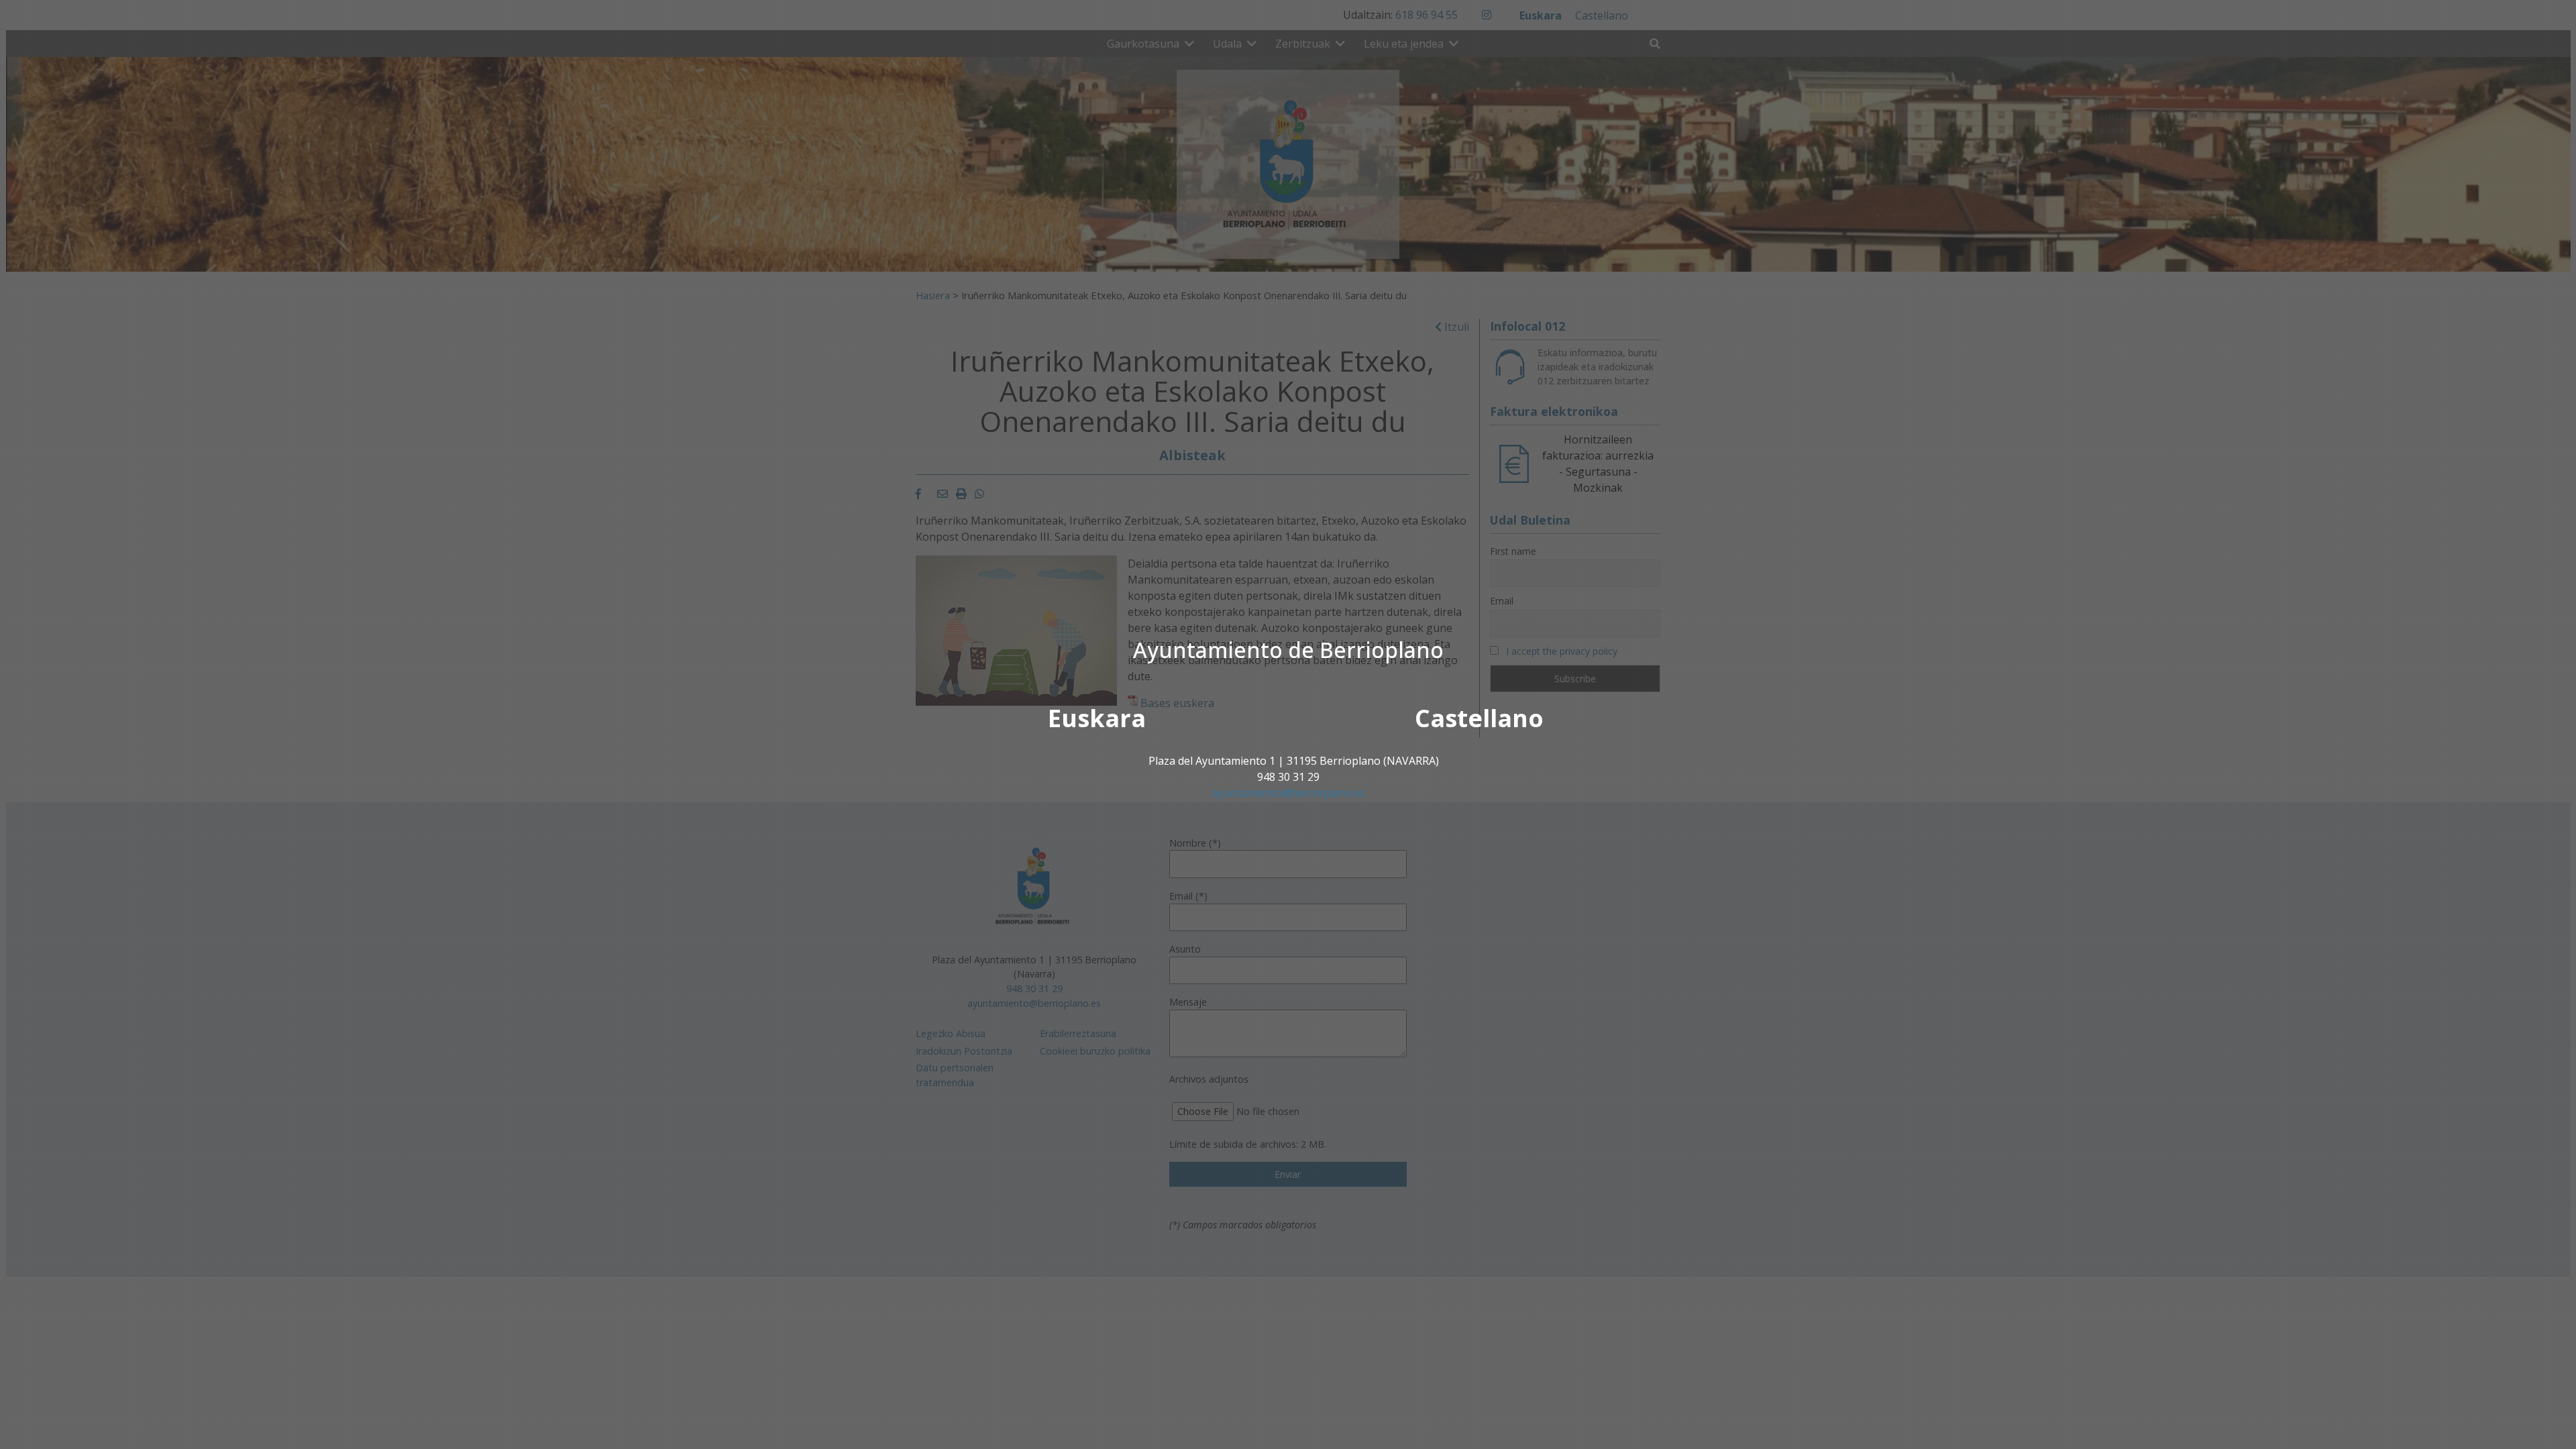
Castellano (1479, 718)
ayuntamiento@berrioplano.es (1288, 793)
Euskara (1097, 718)
